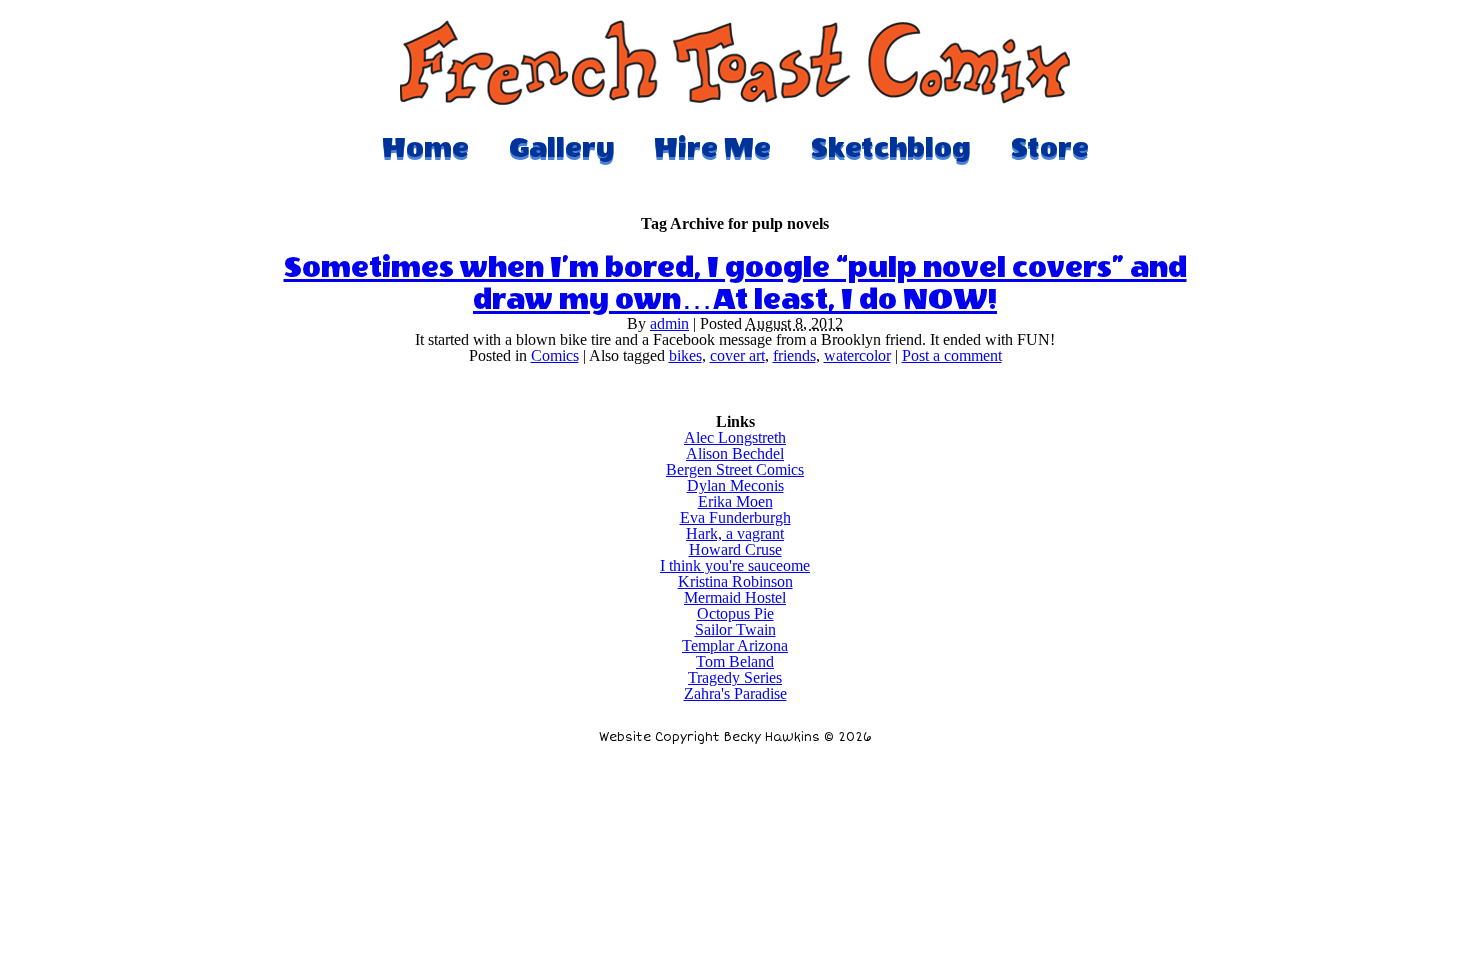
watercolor (857, 355)
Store (1050, 148)
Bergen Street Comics (735, 469)
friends (794, 355)
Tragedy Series (735, 677)
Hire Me (712, 148)
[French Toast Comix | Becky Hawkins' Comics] (735, 99)
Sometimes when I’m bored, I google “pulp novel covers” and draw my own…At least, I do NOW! (735, 284)
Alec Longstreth (735, 437)
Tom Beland (735, 661)
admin (669, 323)
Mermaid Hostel (735, 597)
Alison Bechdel (735, 453)
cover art (737, 355)
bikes (685, 355)
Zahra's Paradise (735, 693)
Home (425, 148)
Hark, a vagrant (735, 533)
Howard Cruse (735, 549)
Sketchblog (891, 148)
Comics (555, 355)
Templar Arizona (735, 645)
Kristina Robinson (735, 581)
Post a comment (952, 355)
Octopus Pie (735, 613)
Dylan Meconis (735, 485)
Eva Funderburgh (735, 517)
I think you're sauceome (735, 565)
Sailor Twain (735, 629)
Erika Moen (735, 501)
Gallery (561, 148)
